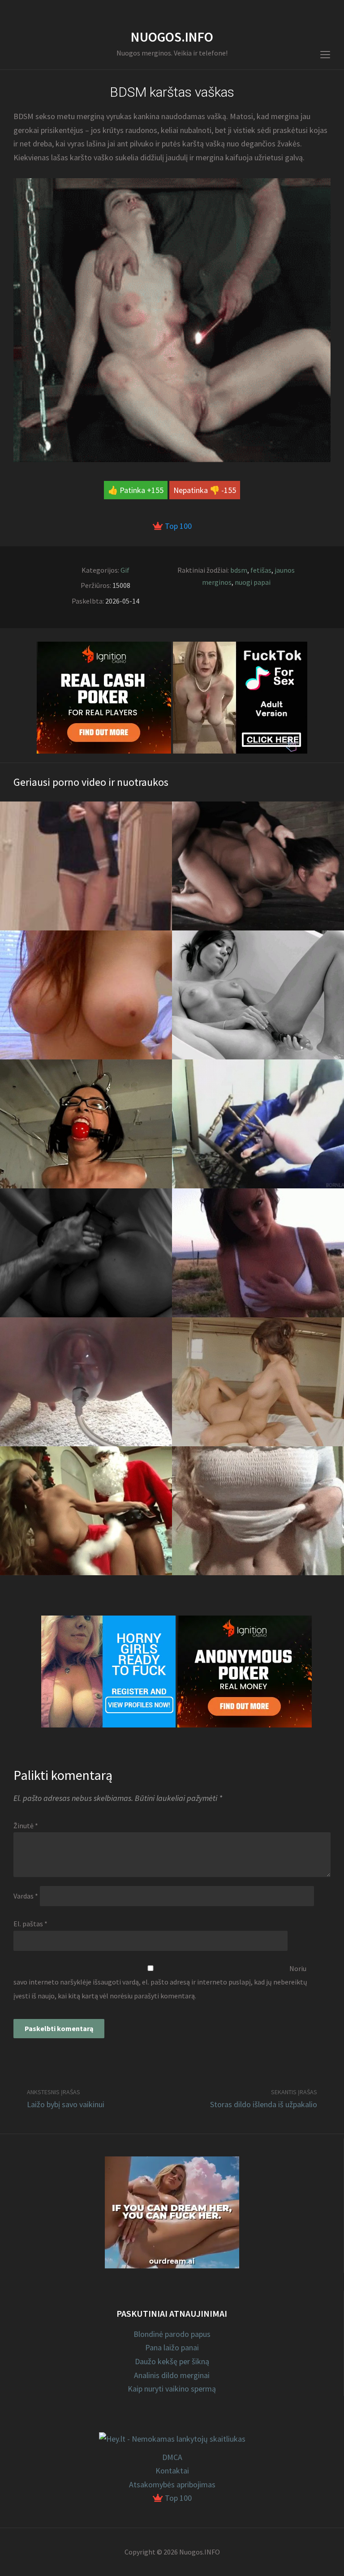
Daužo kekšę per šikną (172, 2361)
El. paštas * (30, 1924)
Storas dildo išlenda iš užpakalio (264, 2104)
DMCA (172, 2457)
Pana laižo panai (172, 2347)
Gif (125, 570)
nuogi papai (253, 582)
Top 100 (177, 526)
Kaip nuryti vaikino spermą (172, 2389)
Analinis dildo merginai (172, 2375)
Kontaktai (172, 2471)
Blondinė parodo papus (172, 2334)
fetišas (261, 570)
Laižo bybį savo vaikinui (66, 2104)
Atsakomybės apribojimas (172, 2484)
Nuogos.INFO (172, 37)
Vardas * (26, 1896)
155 (157, 490)
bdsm (239, 570)
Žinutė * (26, 1826)
